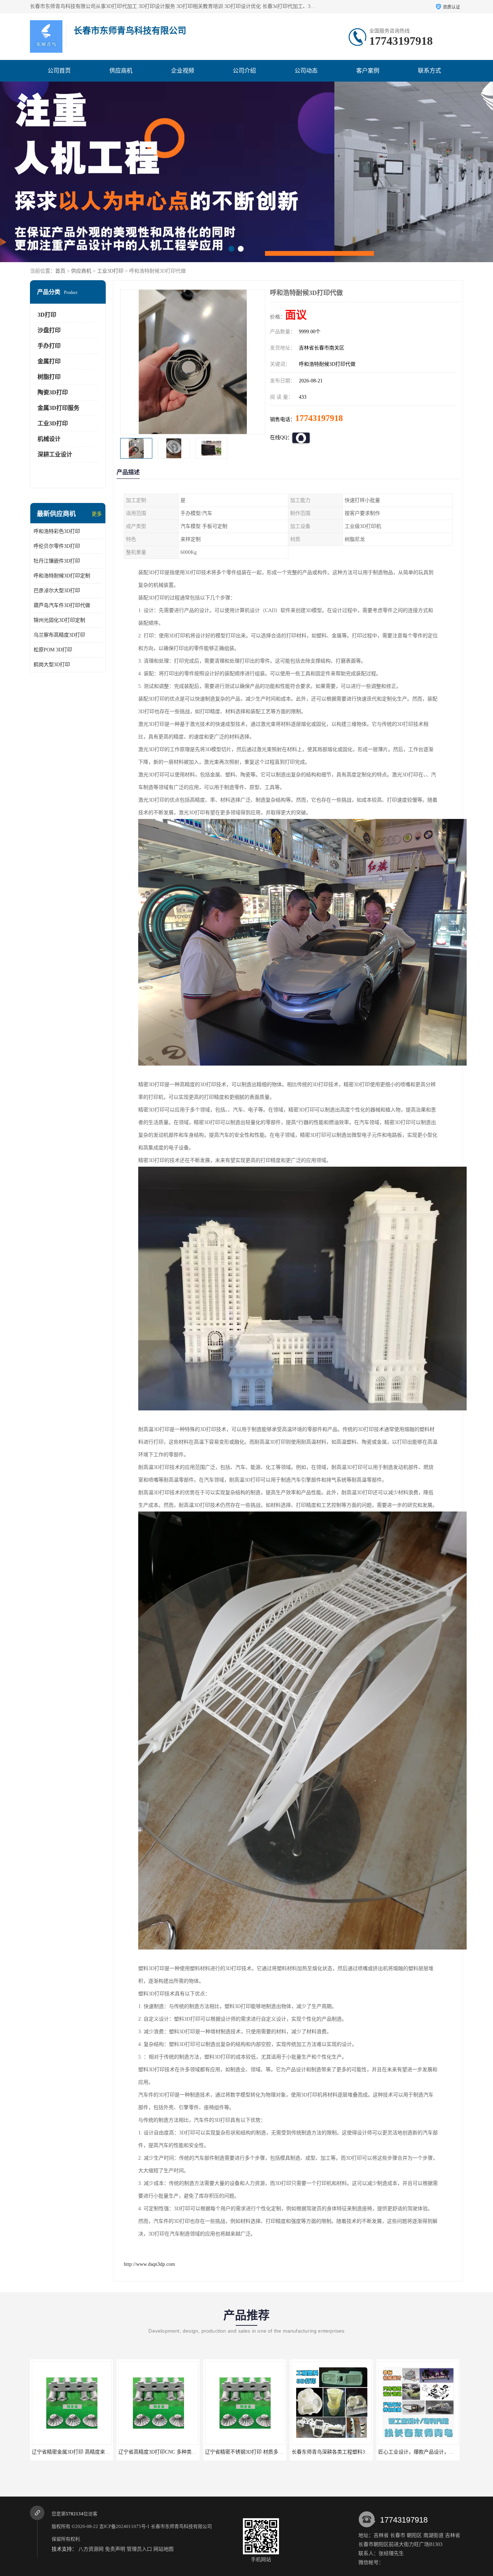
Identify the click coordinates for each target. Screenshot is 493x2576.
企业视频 (183, 71)
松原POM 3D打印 (53, 650)
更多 (97, 514)
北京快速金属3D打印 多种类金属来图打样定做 (430, 2452)
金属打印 (49, 361)
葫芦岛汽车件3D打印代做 (62, 605)
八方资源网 (91, 2549)
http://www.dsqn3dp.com (149, 2264)
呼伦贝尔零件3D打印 (57, 546)
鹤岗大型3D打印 (52, 665)
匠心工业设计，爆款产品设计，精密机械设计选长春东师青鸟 (273, 2452)
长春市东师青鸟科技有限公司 (181, 2526)
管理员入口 (139, 2549)
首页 (60, 271)
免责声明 (115, 2549)
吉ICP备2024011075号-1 (125, 2526)
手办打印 (49, 346)
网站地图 (163, 2549)
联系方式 (429, 71)
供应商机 (121, 71)
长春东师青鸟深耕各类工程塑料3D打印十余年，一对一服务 (185, 2452)
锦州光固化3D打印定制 (59, 620)
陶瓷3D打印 (53, 392)
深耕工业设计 (55, 454)
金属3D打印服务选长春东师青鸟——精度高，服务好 (350, 2452)
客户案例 (368, 71)
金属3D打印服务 (58, 408)
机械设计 (49, 439)
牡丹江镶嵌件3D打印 (57, 561)
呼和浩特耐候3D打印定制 (62, 576)
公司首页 (59, 71)
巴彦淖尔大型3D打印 (57, 591)
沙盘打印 (49, 330)
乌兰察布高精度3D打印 (59, 635)
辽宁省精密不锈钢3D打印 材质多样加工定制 (81, 2452)
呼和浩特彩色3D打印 (57, 531)
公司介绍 (244, 71)
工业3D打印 (110, 271)
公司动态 (306, 71)
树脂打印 (49, 377)
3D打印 (47, 315)
